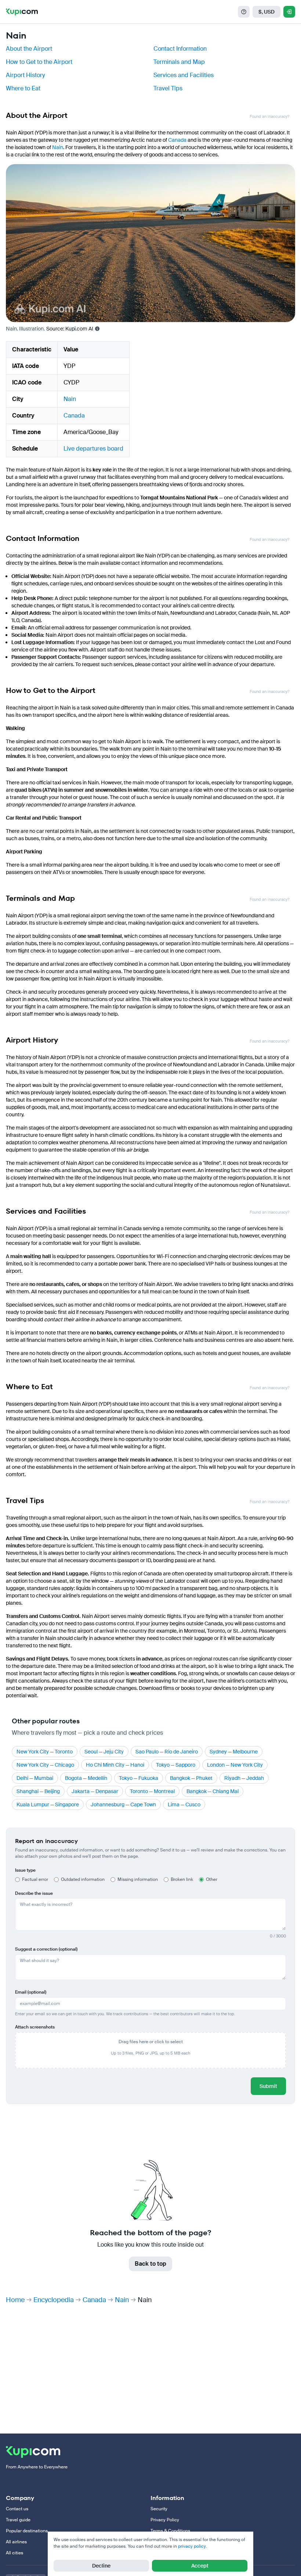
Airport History (25, 75)
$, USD (266, 12)
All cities (14, 2553)
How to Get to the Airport (39, 62)
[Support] (244, 12)
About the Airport (29, 49)
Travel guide (18, 2520)
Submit (268, 2086)
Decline (101, 2566)
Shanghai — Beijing (38, 1791)
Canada (177, 140)
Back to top (150, 2264)
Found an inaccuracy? (269, 117)
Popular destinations (27, 2531)
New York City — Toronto (45, 1752)
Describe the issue (34, 1893)
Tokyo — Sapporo (176, 1765)
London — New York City (235, 1765)
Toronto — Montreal (152, 1791)
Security (159, 2509)
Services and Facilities (184, 75)
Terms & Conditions (170, 2531)
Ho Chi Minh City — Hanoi (115, 1765)
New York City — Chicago (45, 1765)
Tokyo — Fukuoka (139, 1778)
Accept (200, 2566)
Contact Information (180, 49)
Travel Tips (168, 88)
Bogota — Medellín (86, 1778)
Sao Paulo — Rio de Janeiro (167, 1752)
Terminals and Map (179, 62)
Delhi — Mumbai (35, 1778)
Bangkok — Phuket (191, 1778)
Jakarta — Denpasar (95, 1791)
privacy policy (192, 2546)
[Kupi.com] (22, 12)
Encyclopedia (54, 2300)
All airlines (16, 2542)
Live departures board (93, 449)
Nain (58, 147)
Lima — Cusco (184, 1804)
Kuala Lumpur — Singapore (48, 1804)
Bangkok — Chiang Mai (213, 1791)
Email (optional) (31, 1992)
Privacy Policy (165, 2520)
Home (15, 2300)
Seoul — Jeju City (104, 1752)
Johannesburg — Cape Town (123, 1804)
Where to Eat (23, 88)
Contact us (17, 2509)
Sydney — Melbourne (234, 1752)
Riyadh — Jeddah (244, 1778)
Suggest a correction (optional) (46, 1949)
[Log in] (289, 12)
